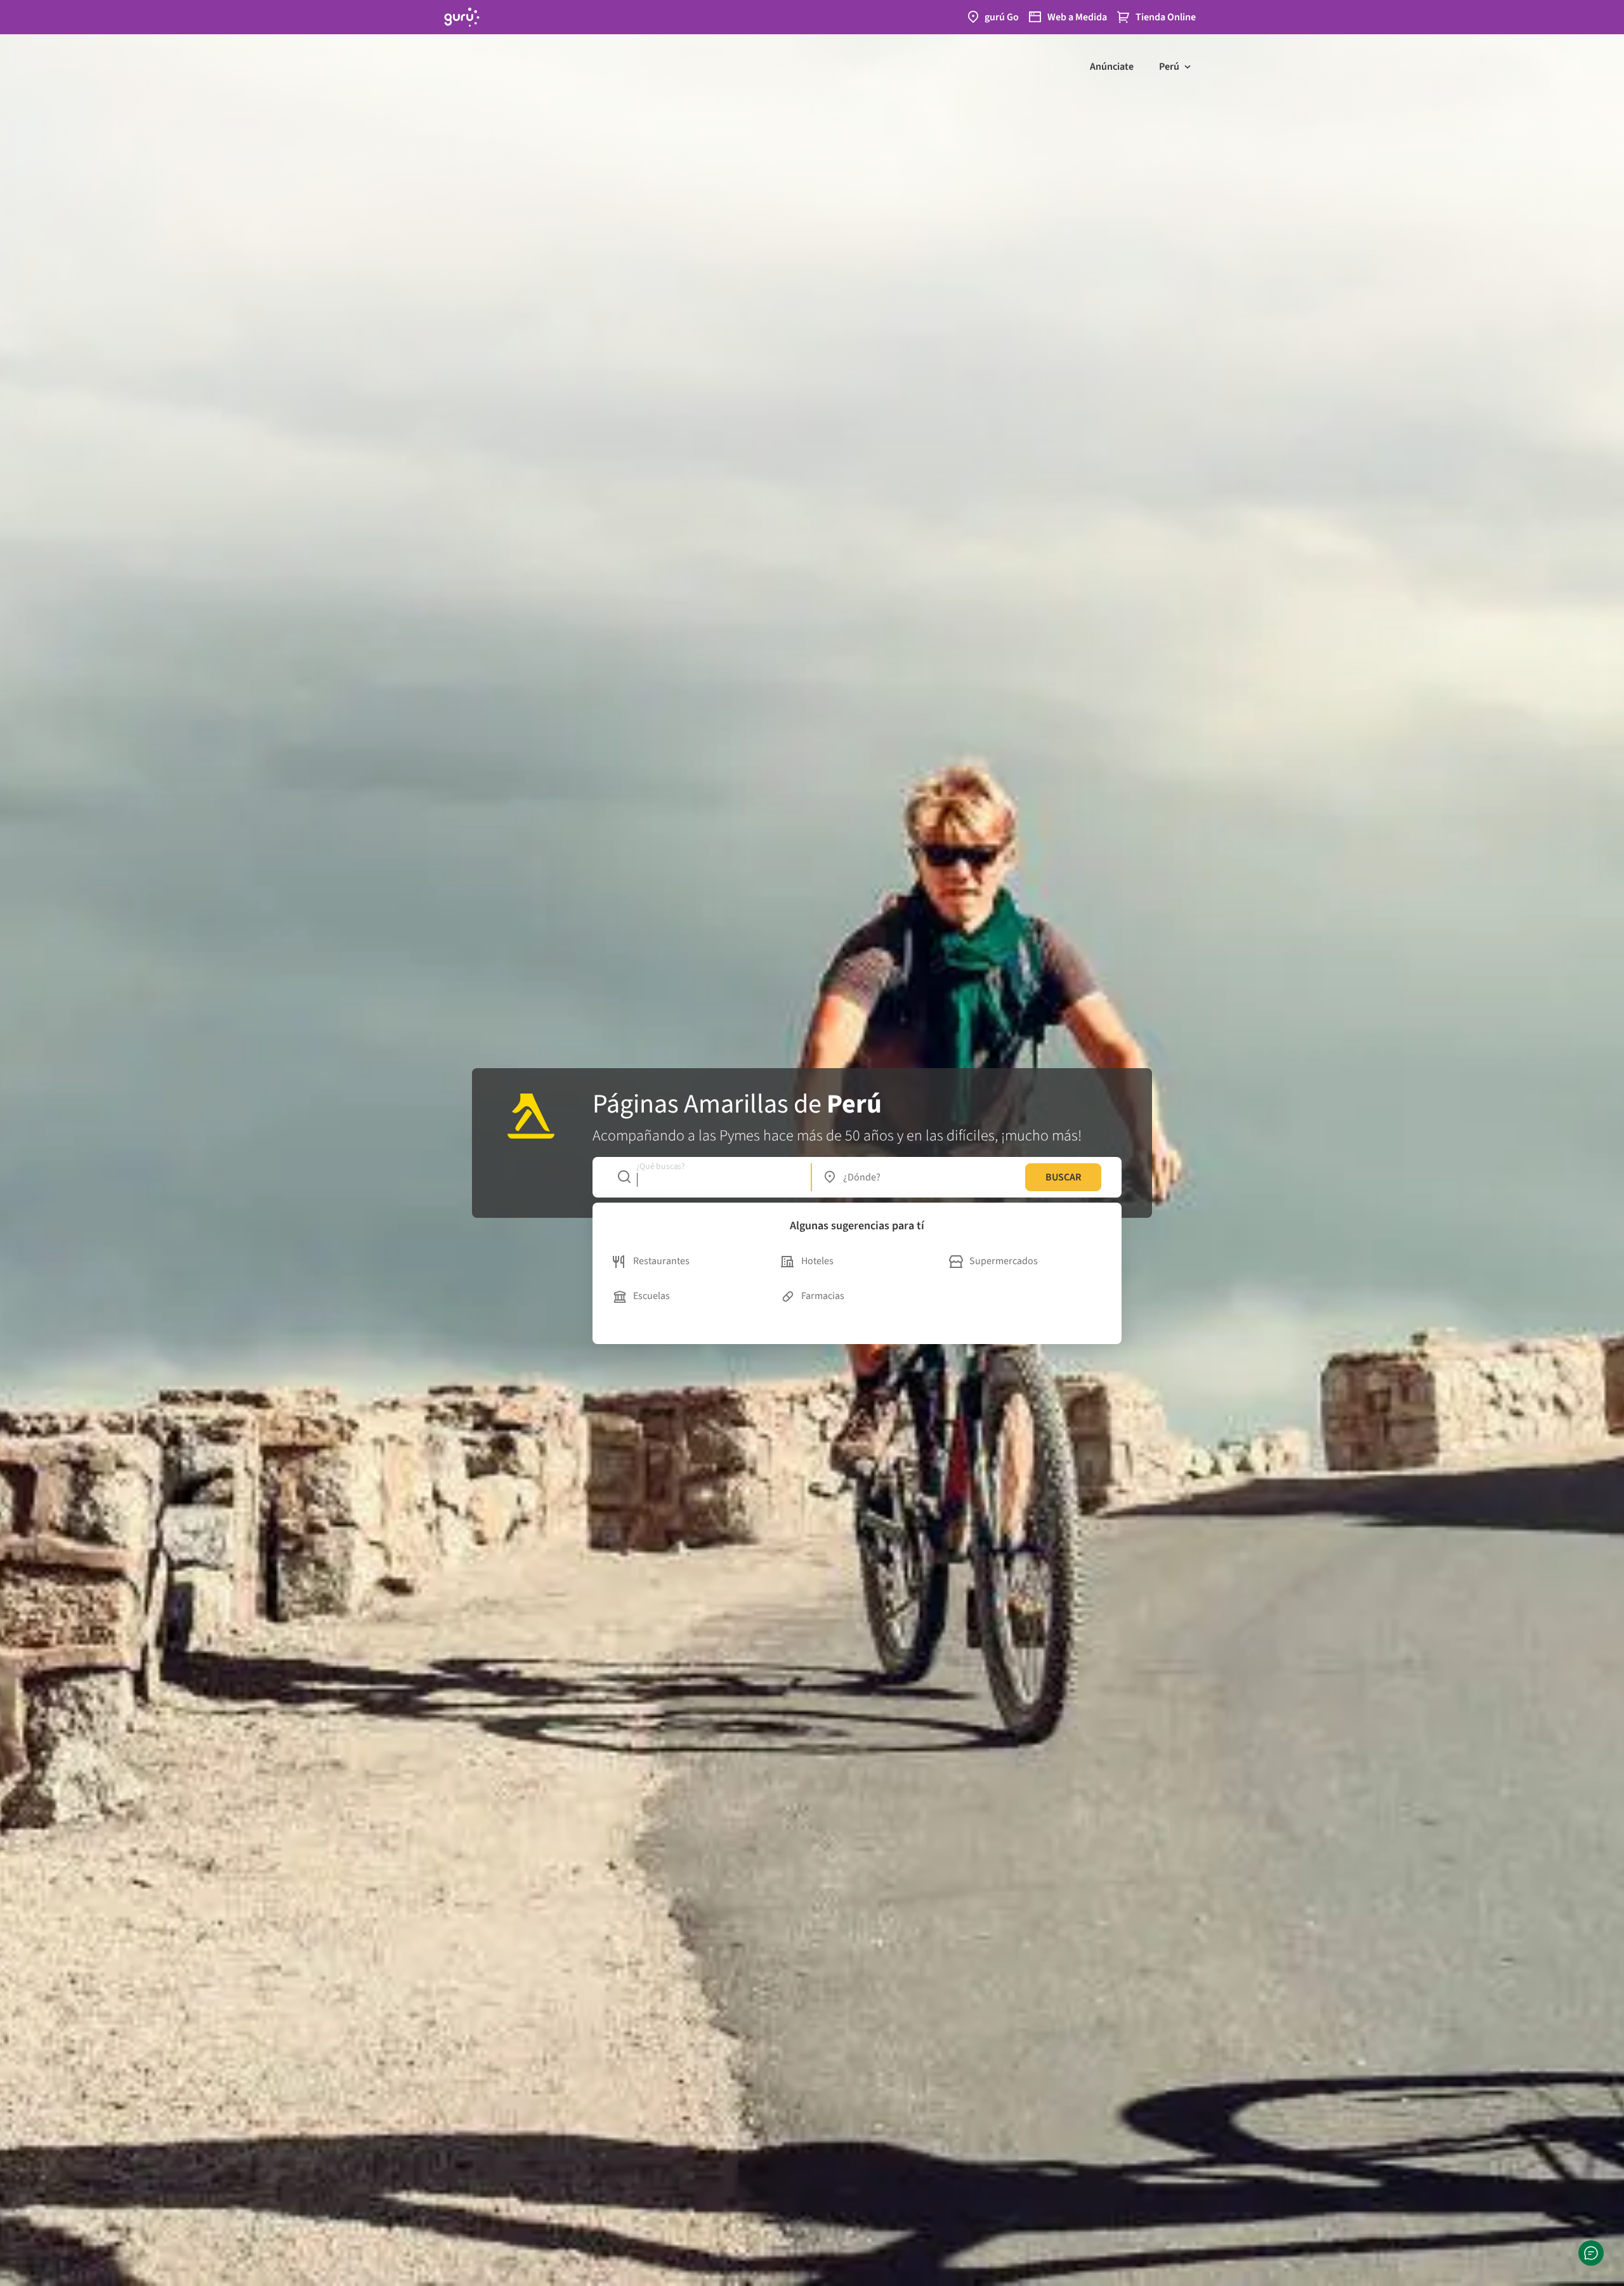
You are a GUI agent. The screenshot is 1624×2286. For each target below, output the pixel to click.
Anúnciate (1112, 67)
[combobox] (708, 1177)
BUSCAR (1063, 1177)
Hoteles (817, 1261)
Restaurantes (661, 1261)
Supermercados (1004, 1261)
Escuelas (652, 1296)
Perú (1169, 67)
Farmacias (823, 1296)
